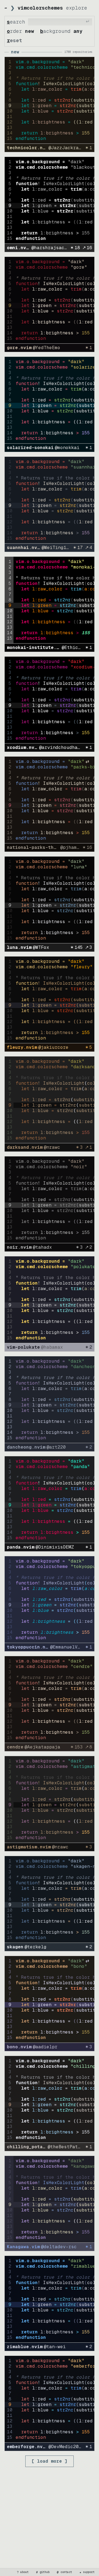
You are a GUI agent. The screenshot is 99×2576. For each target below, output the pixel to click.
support (87, 2572)
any (78, 31)
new (30, 31)
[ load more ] (50, 2461)
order (14, 31)
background (55, 31)
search (16, 22)
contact (65, 2572)
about (23, 2572)
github (43, 2572)
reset (14, 40)
